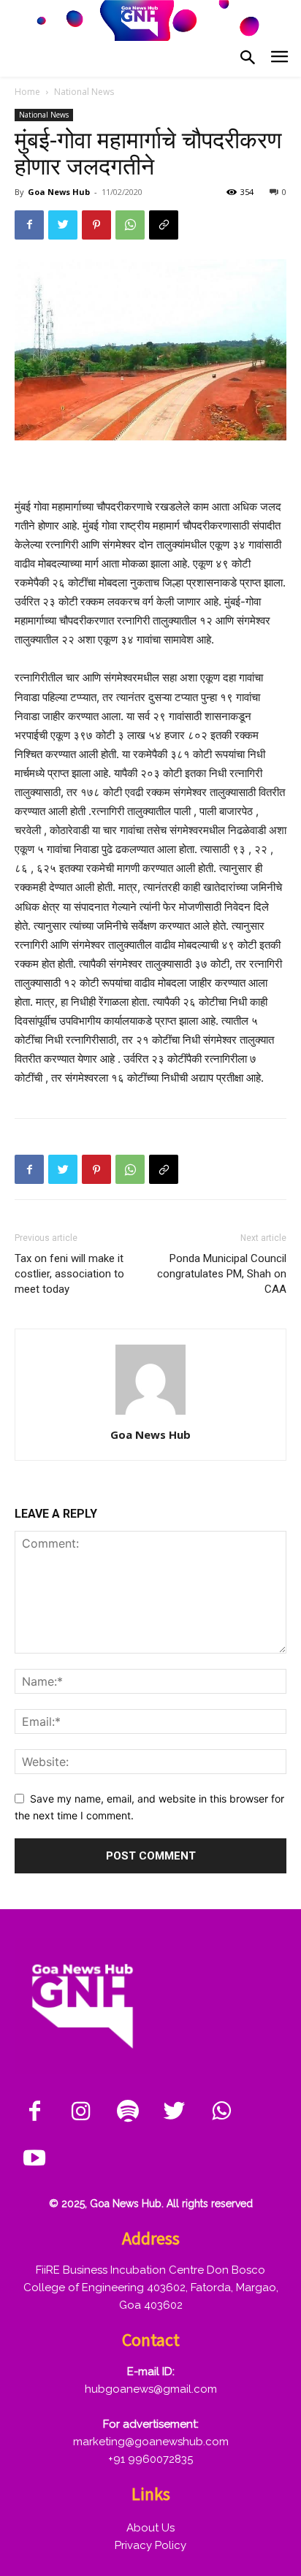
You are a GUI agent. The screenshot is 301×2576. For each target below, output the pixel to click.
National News (84, 92)
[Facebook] (29, 225)
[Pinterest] (96, 225)
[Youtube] (34, 2159)
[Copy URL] (164, 225)
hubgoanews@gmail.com (151, 2389)
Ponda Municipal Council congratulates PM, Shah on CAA (222, 1274)
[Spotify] (128, 2112)
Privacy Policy (150, 2545)
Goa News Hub (59, 192)
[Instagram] (81, 2112)
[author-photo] (150, 1414)
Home (27, 92)
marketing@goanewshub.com (151, 2442)
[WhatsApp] (130, 225)
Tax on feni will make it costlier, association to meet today (69, 1274)
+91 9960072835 (150, 2459)
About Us (150, 2528)
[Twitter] (63, 225)
